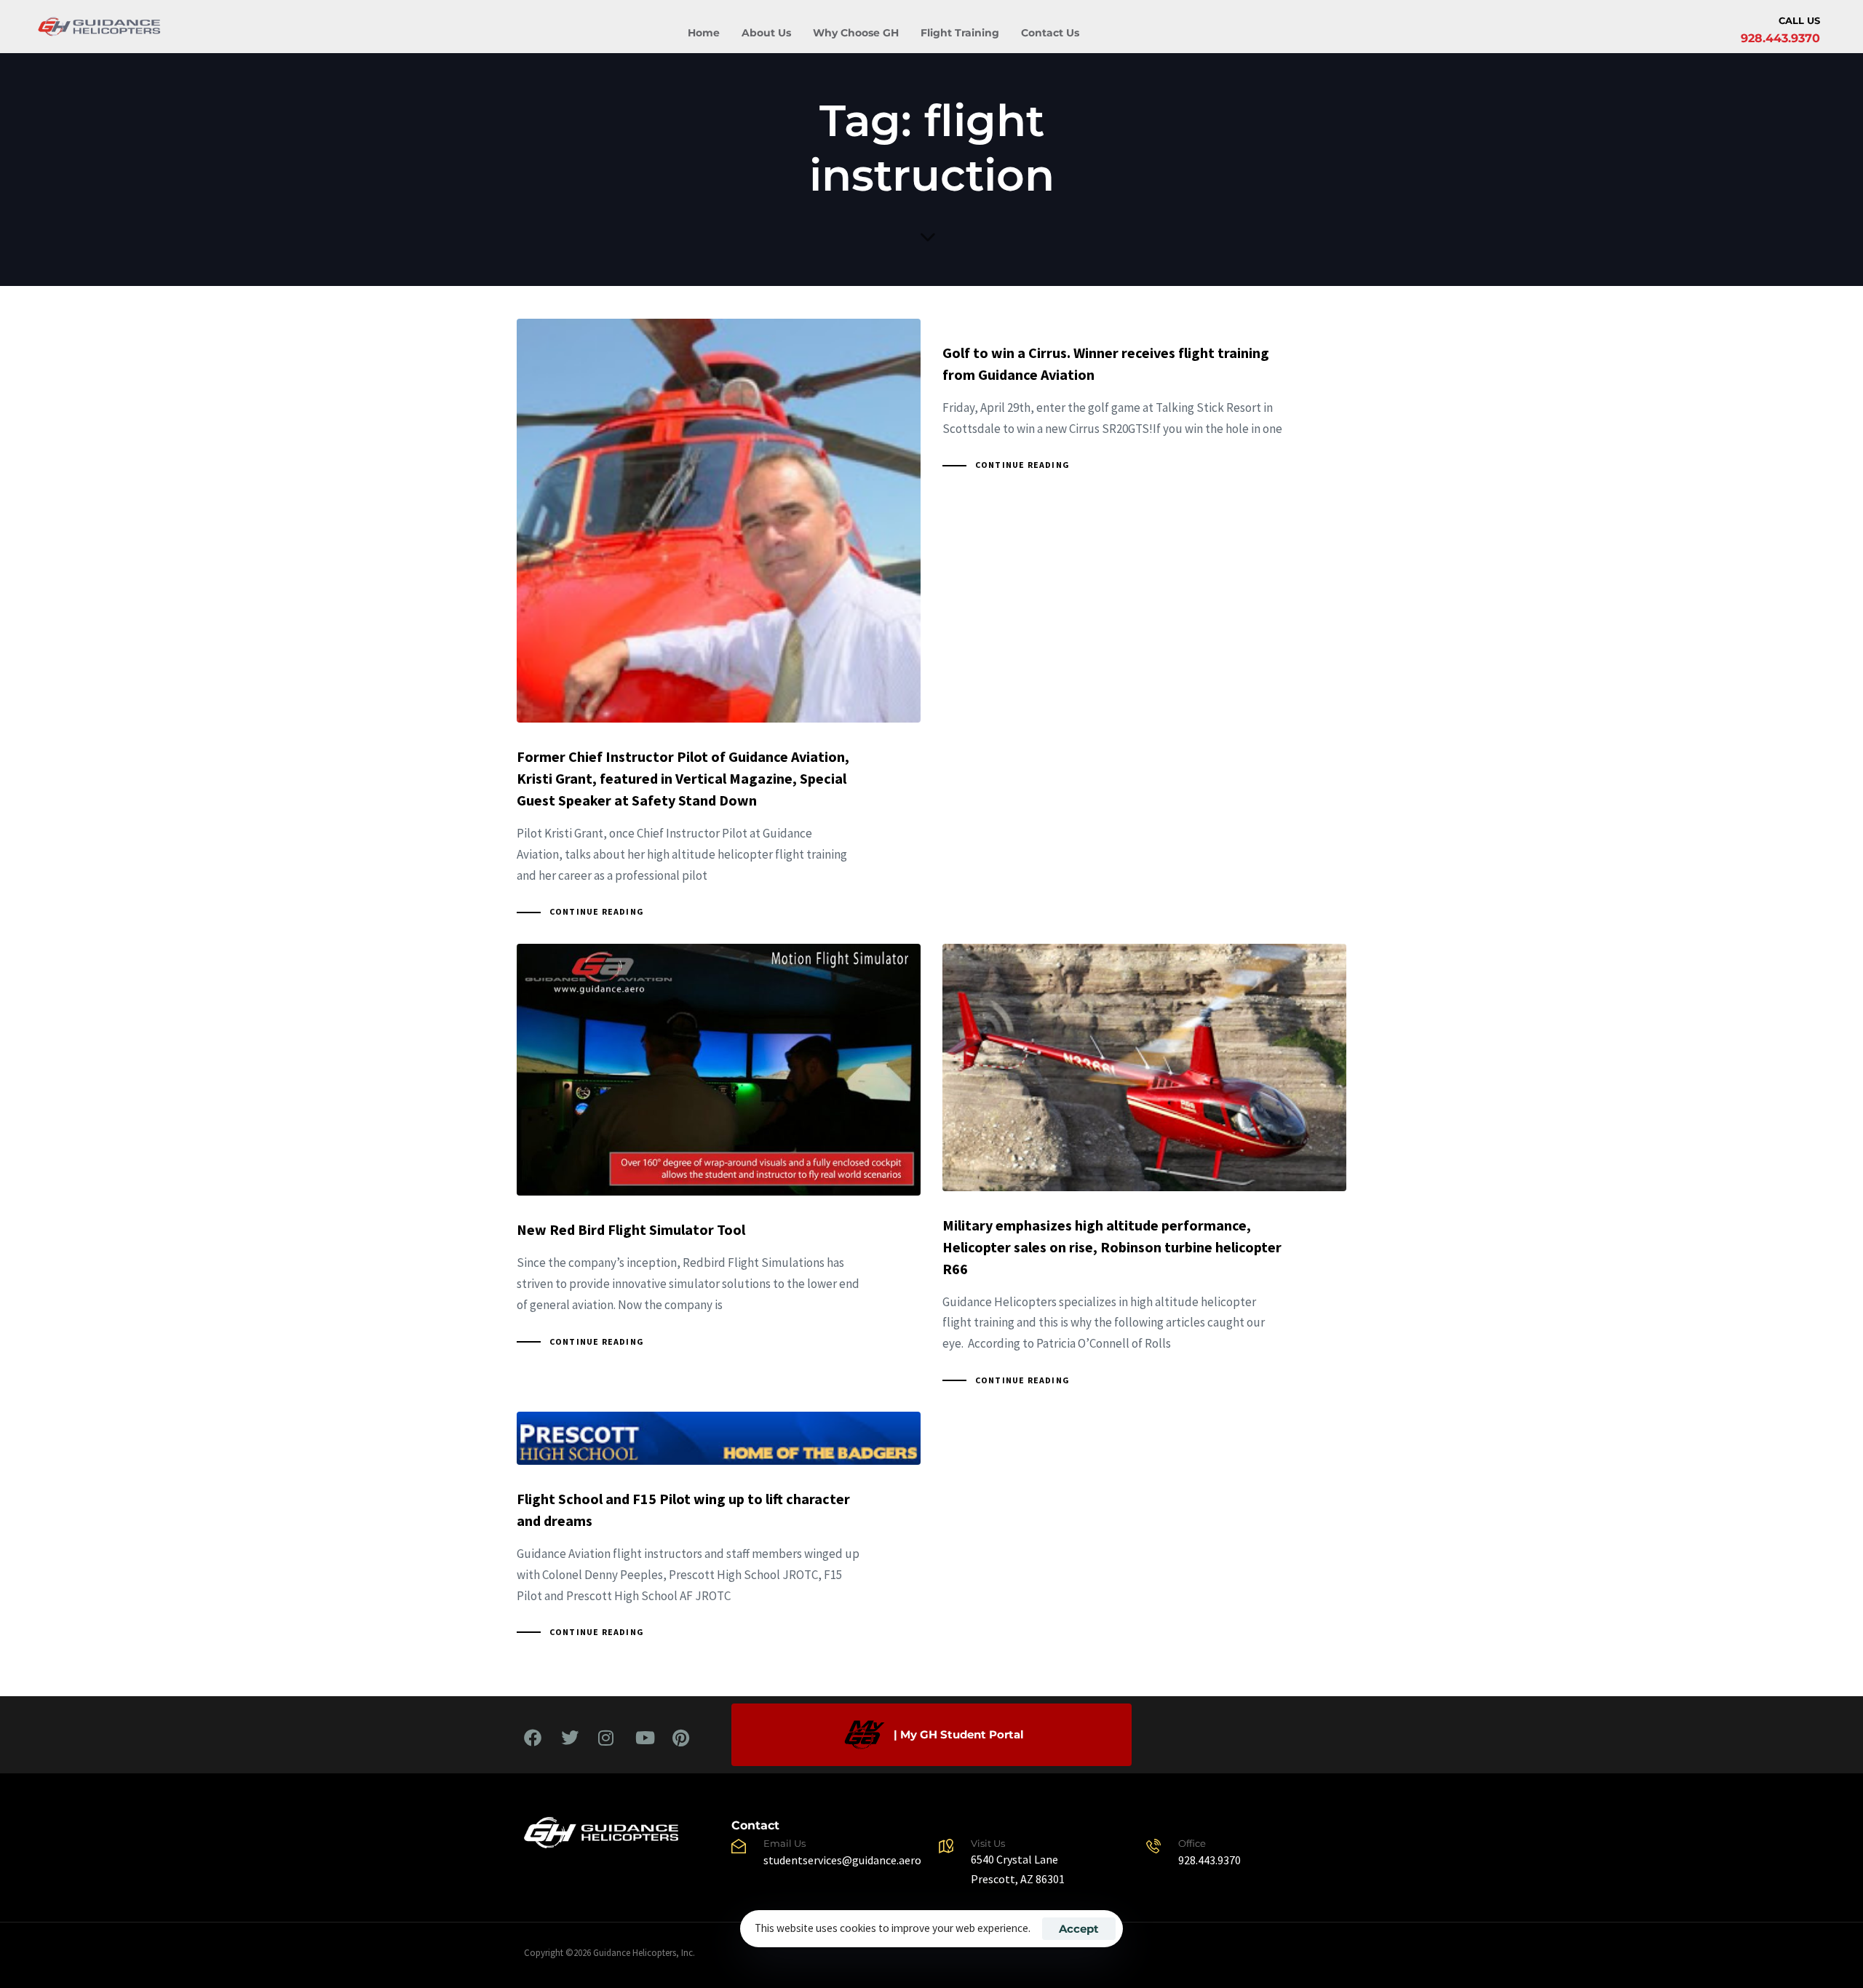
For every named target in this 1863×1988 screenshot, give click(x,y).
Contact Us (1050, 33)
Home (704, 33)
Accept (1079, 1929)
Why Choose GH (856, 33)
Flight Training (960, 33)
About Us (766, 33)
